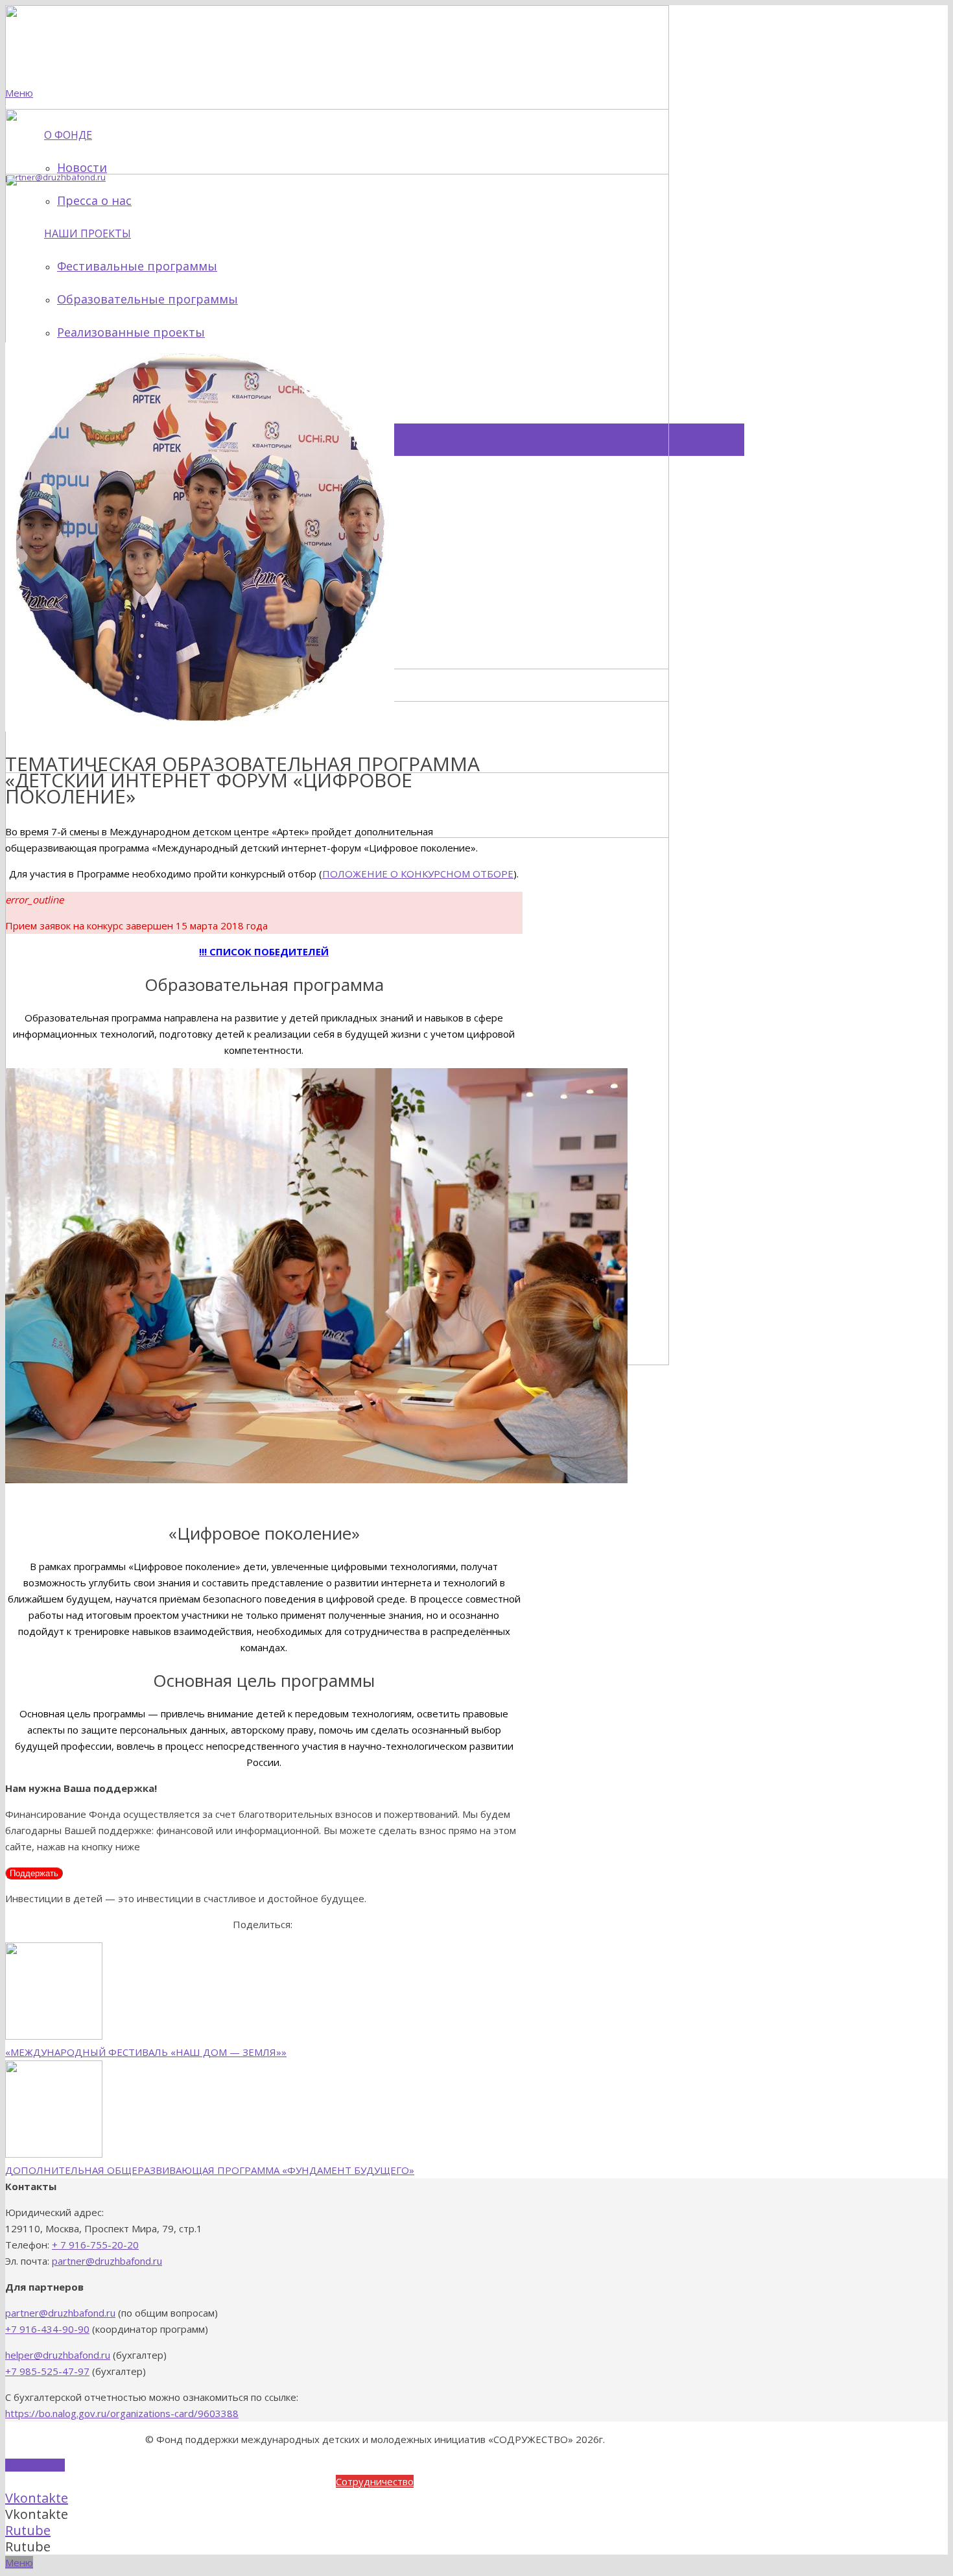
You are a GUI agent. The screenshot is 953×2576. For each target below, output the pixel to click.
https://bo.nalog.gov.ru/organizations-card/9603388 (122, 2413)
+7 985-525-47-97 (47, 2371)
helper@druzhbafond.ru (58, 2355)
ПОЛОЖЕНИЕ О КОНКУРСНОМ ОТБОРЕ (418, 874)
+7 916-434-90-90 (47, 2329)
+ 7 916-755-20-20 (95, 2245)
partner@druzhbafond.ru (107, 2261)
